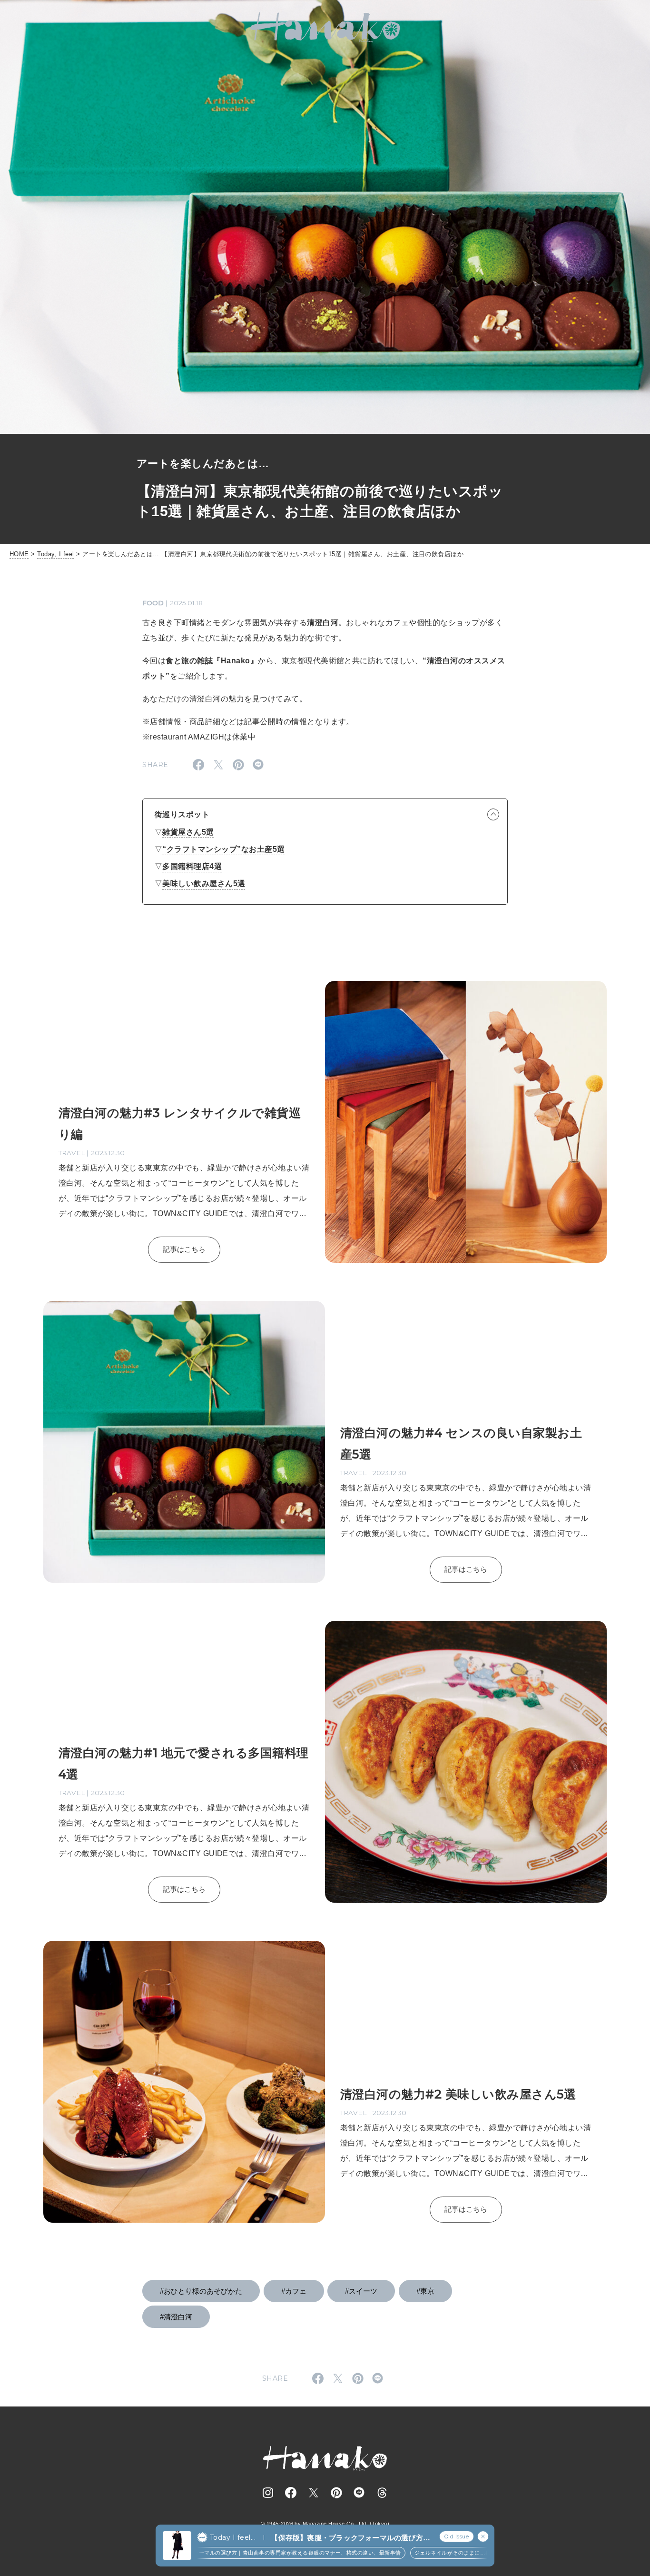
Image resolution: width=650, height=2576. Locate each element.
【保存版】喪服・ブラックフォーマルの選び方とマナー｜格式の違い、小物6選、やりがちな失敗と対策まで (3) (350, 2538)
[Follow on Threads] (382, 2493)
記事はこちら (184, 1249)
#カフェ (294, 2291)
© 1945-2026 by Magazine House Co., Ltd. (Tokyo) (325, 2524)
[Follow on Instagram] (268, 2493)
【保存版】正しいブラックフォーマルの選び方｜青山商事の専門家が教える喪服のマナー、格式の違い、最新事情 (200, 2553)
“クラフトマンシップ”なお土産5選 (223, 849)
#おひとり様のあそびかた (201, 2291)
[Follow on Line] (359, 2493)
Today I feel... (233, 2537)
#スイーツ (361, 2291)
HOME (19, 554)
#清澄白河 (176, 2317)
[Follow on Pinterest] (336, 2493)
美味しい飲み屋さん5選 (204, 884)
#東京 (425, 2291)
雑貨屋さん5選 (188, 832)
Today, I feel (55, 554)
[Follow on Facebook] (291, 2493)
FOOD (153, 603)
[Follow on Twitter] (314, 2493)
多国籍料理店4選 (192, 866)
